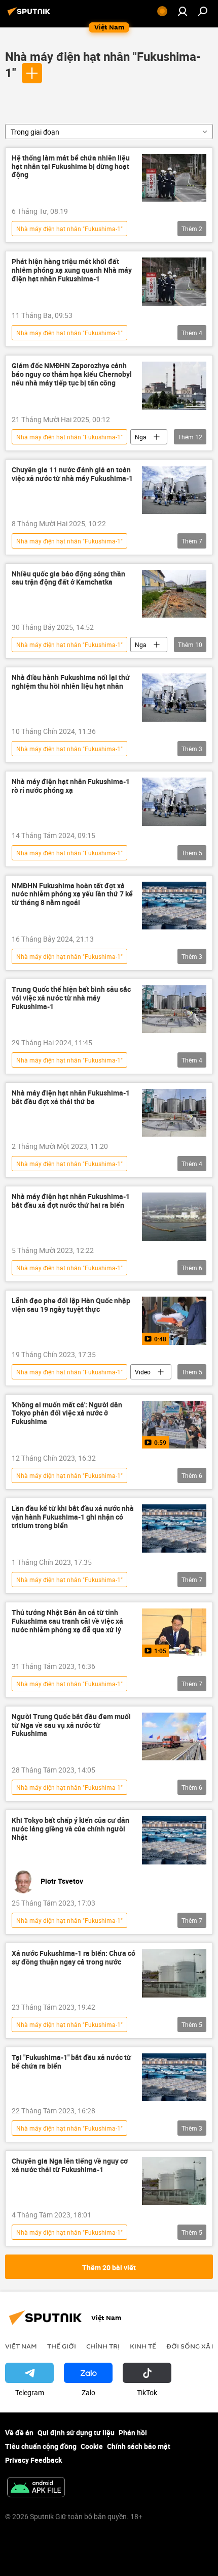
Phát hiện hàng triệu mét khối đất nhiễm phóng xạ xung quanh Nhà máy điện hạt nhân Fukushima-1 (72, 270)
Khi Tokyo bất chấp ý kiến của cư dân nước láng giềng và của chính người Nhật (70, 1829)
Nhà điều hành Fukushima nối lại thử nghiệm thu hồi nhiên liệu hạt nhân (71, 682)
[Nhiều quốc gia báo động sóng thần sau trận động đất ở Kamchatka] (174, 594)
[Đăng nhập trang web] (183, 11)
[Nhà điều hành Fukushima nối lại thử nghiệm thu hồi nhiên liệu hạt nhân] (174, 698)
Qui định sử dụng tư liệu (76, 2433)
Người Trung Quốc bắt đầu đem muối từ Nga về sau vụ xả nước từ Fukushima (71, 1726)
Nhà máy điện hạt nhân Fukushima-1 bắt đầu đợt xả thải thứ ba (71, 1098)
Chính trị (103, 2346)
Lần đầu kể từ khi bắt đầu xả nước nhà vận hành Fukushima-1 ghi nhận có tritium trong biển (73, 1517)
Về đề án (19, 2433)
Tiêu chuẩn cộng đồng (41, 2446)
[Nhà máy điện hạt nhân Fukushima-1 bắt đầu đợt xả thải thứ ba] (174, 1113)
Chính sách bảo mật (139, 2446)
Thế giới (62, 2346)
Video (143, 1372)
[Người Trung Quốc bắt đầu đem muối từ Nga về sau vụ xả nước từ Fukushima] (174, 1737)
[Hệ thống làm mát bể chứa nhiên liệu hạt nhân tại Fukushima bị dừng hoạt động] (174, 178)
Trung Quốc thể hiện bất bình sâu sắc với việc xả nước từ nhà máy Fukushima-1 (71, 998)
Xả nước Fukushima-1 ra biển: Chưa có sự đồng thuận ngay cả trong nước (74, 1958)
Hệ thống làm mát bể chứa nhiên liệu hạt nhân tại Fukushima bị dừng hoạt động (71, 167)
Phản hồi (133, 2433)
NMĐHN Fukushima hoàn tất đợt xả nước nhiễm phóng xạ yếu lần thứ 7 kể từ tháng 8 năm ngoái (72, 895)
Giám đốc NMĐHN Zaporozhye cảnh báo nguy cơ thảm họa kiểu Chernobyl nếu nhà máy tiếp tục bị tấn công (72, 375)
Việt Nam (21, 2346)
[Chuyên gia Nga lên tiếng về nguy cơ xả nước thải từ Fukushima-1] (174, 2181)
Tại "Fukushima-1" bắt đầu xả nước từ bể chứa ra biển (71, 2062)
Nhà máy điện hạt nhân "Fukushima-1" (69, 229)
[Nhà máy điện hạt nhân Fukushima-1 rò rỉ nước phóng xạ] (174, 802)
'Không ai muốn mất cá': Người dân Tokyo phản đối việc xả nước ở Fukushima (67, 1414)
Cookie (92, 2446)
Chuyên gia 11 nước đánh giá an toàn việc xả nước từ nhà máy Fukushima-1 (72, 474)
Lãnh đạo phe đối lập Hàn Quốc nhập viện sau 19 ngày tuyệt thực (71, 1305)
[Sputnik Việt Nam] (30, 15)
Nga (141, 437)
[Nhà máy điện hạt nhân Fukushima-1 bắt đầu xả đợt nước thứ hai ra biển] (174, 1217)
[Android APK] (36, 2488)
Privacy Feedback (33, 2460)
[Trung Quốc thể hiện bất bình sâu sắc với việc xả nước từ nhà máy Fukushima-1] (174, 1009)
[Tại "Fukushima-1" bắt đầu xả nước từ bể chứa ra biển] (174, 2078)
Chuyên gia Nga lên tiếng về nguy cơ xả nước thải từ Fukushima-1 (70, 2166)
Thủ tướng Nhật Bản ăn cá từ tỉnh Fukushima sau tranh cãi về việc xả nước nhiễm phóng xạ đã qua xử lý (67, 1621)
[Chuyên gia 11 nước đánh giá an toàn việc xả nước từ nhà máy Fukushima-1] (174, 490)
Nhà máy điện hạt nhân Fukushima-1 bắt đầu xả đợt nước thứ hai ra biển (71, 1201)
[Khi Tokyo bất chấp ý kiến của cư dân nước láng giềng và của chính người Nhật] (174, 1840)
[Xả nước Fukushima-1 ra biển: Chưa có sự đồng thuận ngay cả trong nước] (174, 1973)
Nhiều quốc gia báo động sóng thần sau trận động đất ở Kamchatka (68, 578)
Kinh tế (143, 2346)
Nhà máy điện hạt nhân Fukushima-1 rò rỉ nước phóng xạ (71, 786)
